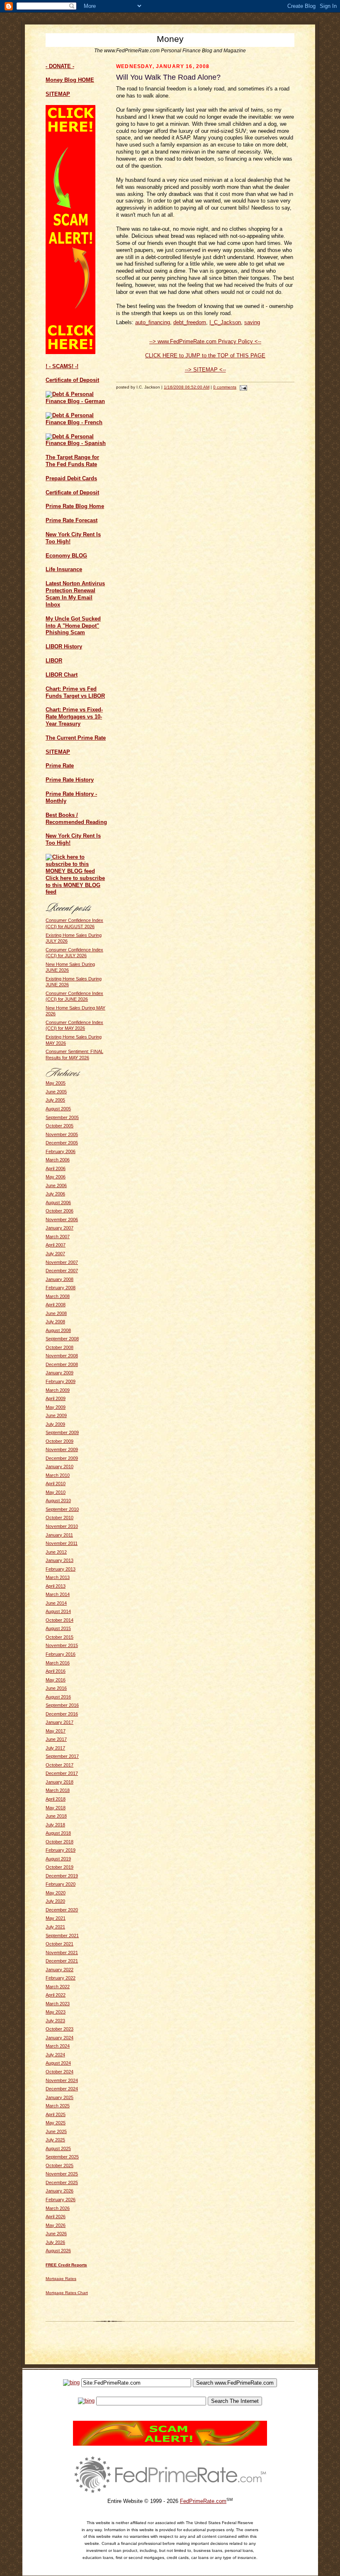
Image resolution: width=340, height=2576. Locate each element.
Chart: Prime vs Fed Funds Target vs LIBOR (75, 692)
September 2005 (62, 1117)
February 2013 (61, 1569)
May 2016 (56, 1680)
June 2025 (56, 2131)
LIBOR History (64, 646)
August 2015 (58, 1628)
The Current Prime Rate (76, 738)
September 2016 (62, 1705)
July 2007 (55, 1254)
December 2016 (62, 1714)
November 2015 (62, 1645)
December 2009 (62, 1458)
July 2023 (55, 2021)
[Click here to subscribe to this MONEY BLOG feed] (77, 871)
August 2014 (58, 1611)
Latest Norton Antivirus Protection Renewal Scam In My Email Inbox (75, 594)
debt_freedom (190, 322)
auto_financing (153, 322)
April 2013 (56, 1586)
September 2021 (62, 1936)
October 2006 (59, 1211)
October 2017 (59, 1765)
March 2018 (58, 1790)
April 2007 (56, 1245)
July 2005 (55, 1100)
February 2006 (61, 1151)
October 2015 (59, 1637)
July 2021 (55, 1927)
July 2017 (55, 1748)
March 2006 (58, 1160)
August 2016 (58, 1697)
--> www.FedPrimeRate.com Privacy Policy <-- (205, 341)
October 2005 (59, 1126)
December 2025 (62, 2183)
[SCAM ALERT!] (70, 352)
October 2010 (59, 1518)
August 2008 (58, 1330)
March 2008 (58, 1296)
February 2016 (61, 1654)
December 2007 (62, 1271)
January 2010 (59, 1466)
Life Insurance (64, 569)
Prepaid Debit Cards (71, 478)
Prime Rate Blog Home (75, 506)
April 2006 (56, 1168)
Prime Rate (60, 766)
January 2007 (59, 1228)
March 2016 (58, 1663)
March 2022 (58, 1987)
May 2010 (56, 1492)
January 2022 (59, 1970)
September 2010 (62, 1509)
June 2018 (56, 1816)
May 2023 (56, 2012)
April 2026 (56, 2217)
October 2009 (59, 1441)
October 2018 (59, 1842)
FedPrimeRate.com (203, 2501)
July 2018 (55, 1825)
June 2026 (56, 2234)
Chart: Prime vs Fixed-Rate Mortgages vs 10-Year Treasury (74, 717)
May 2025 (56, 2123)
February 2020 (61, 1884)
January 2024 (59, 2038)
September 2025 (62, 2157)
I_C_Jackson (225, 322)
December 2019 (62, 1876)
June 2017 (56, 1739)
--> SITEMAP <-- (205, 370)
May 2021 (56, 1918)
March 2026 (58, 2208)
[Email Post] (242, 387)
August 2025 (58, 2148)
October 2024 (59, 2072)
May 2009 (56, 1407)
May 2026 (56, 2225)
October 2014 (59, 1620)
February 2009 (61, 1381)
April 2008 (56, 1305)
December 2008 (62, 1364)
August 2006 (58, 1202)
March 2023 (58, 2004)
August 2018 (58, 1833)
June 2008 (56, 1313)
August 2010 (58, 1501)
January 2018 (59, 1782)
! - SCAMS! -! (62, 366)
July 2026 (55, 2242)
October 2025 (59, 2165)
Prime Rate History (70, 780)
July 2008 (55, 1322)
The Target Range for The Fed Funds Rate (72, 461)
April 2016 (56, 1671)
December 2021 (62, 1961)
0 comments (225, 387)
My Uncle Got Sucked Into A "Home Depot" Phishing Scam (73, 626)
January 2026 (59, 2191)
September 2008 (62, 1339)
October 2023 (59, 2029)
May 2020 (56, 1893)
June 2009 (56, 1415)
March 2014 (58, 1594)
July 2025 (55, 2140)
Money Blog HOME (70, 80)
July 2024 (55, 2055)
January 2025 (59, 2097)
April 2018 (56, 1799)
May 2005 (56, 1083)
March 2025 (58, 2106)
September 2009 (62, 1432)
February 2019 (61, 1850)
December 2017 (62, 1773)
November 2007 (62, 1262)
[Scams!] (170, 2444)
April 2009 (56, 1398)
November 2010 (62, 1526)
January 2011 (59, 1535)
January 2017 (59, 1722)
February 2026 (61, 2200)
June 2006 (56, 1185)
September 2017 (62, 1756)
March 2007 (58, 1237)
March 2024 (58, 2046)
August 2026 (58, 2251)
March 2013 (58, 1577)
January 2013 (59, 1560)
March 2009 (58, 1390)
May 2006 (56, 1177)
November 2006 (62, 1220)
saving (252, 322)
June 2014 (56, 1603)
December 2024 (62, 2089)
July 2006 (55, 1194)
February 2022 (61, 1978)
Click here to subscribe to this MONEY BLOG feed (75, 885)
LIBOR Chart (62, 675)
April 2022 (56, 1995)
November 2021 (62, 1953)
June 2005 (56, 1092)
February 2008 (61, 1288)
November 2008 (62, 1356)
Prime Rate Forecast (72, 520)
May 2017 (56, 1731)
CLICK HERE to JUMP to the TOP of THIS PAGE (205, 356)
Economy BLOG (66, 556)
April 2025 (56, 2114)
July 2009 (55, 1424)
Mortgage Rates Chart (67, 2293)
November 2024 (62, 2080)
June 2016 (56, 1688)
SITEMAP (58, 752)
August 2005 (58, 1109)
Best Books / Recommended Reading (76, 819)
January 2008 (59, 1279)
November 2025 (62, 2174)
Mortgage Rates (61, 2279)
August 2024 (58, 2063)
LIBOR (54, 661)
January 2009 (59, 1373)
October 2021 (59, 1944)
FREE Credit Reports (66, 2265)
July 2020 (55, 1901)
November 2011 (62, 1543)
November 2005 (62, 1134)
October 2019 (59, 1867)
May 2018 (56, 1808)
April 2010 (56, 1484)
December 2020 (62, 1910)
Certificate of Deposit (72, 380)
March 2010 (58, 1475)
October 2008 (59, 1347)
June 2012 (56, 1552)
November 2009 (62, 1449)
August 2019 (58, 1859)
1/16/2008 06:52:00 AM (187, 387)
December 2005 (62, 1143)
